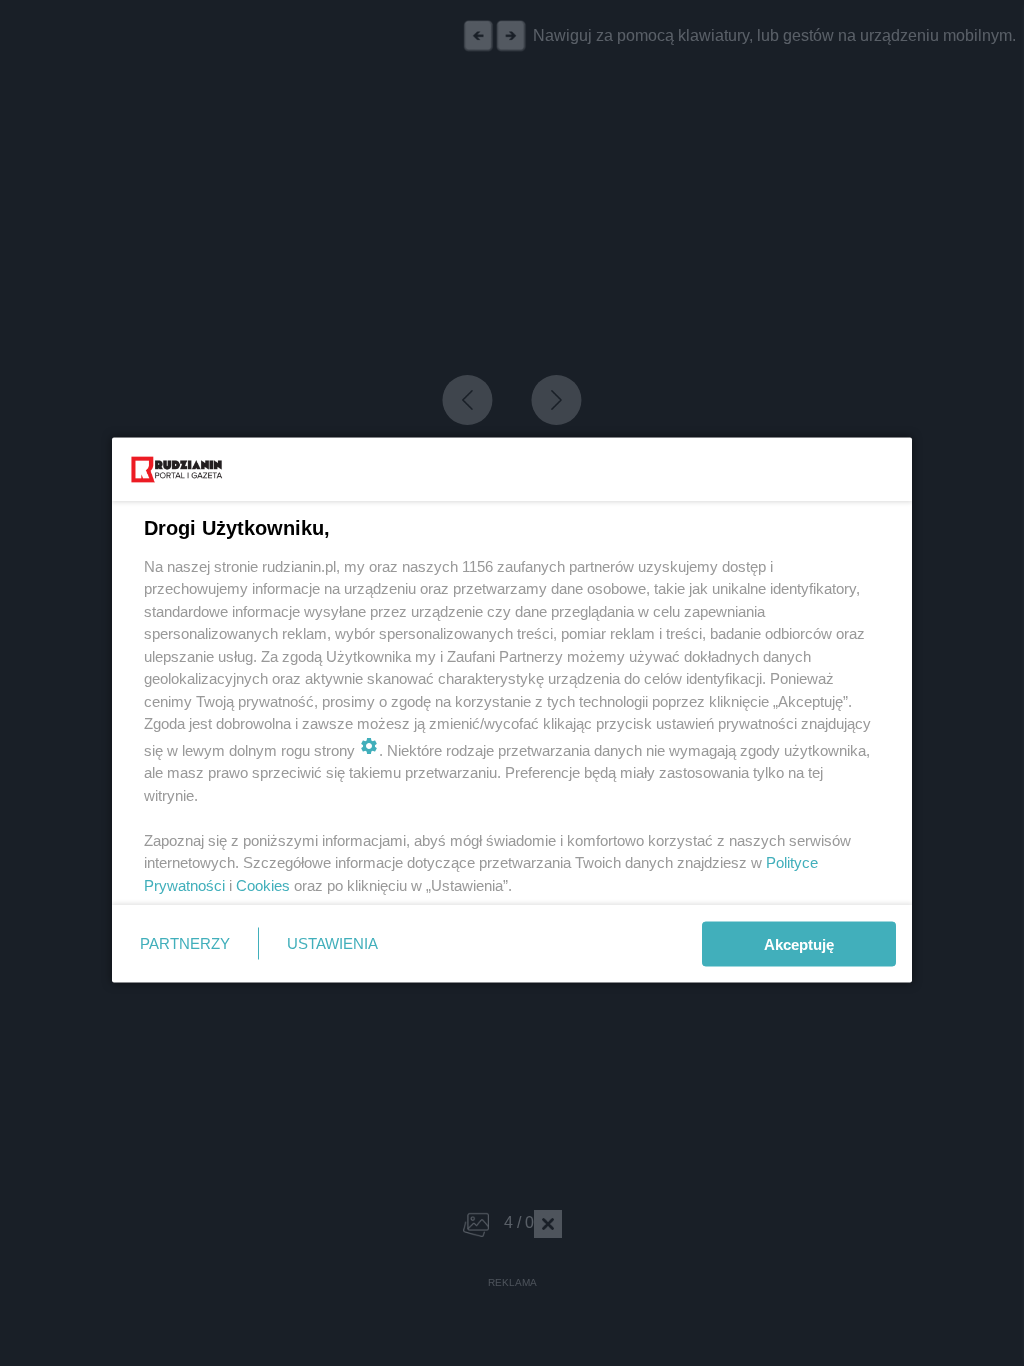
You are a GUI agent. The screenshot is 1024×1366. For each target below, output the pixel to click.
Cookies (263, 884)
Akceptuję (799, 943)
